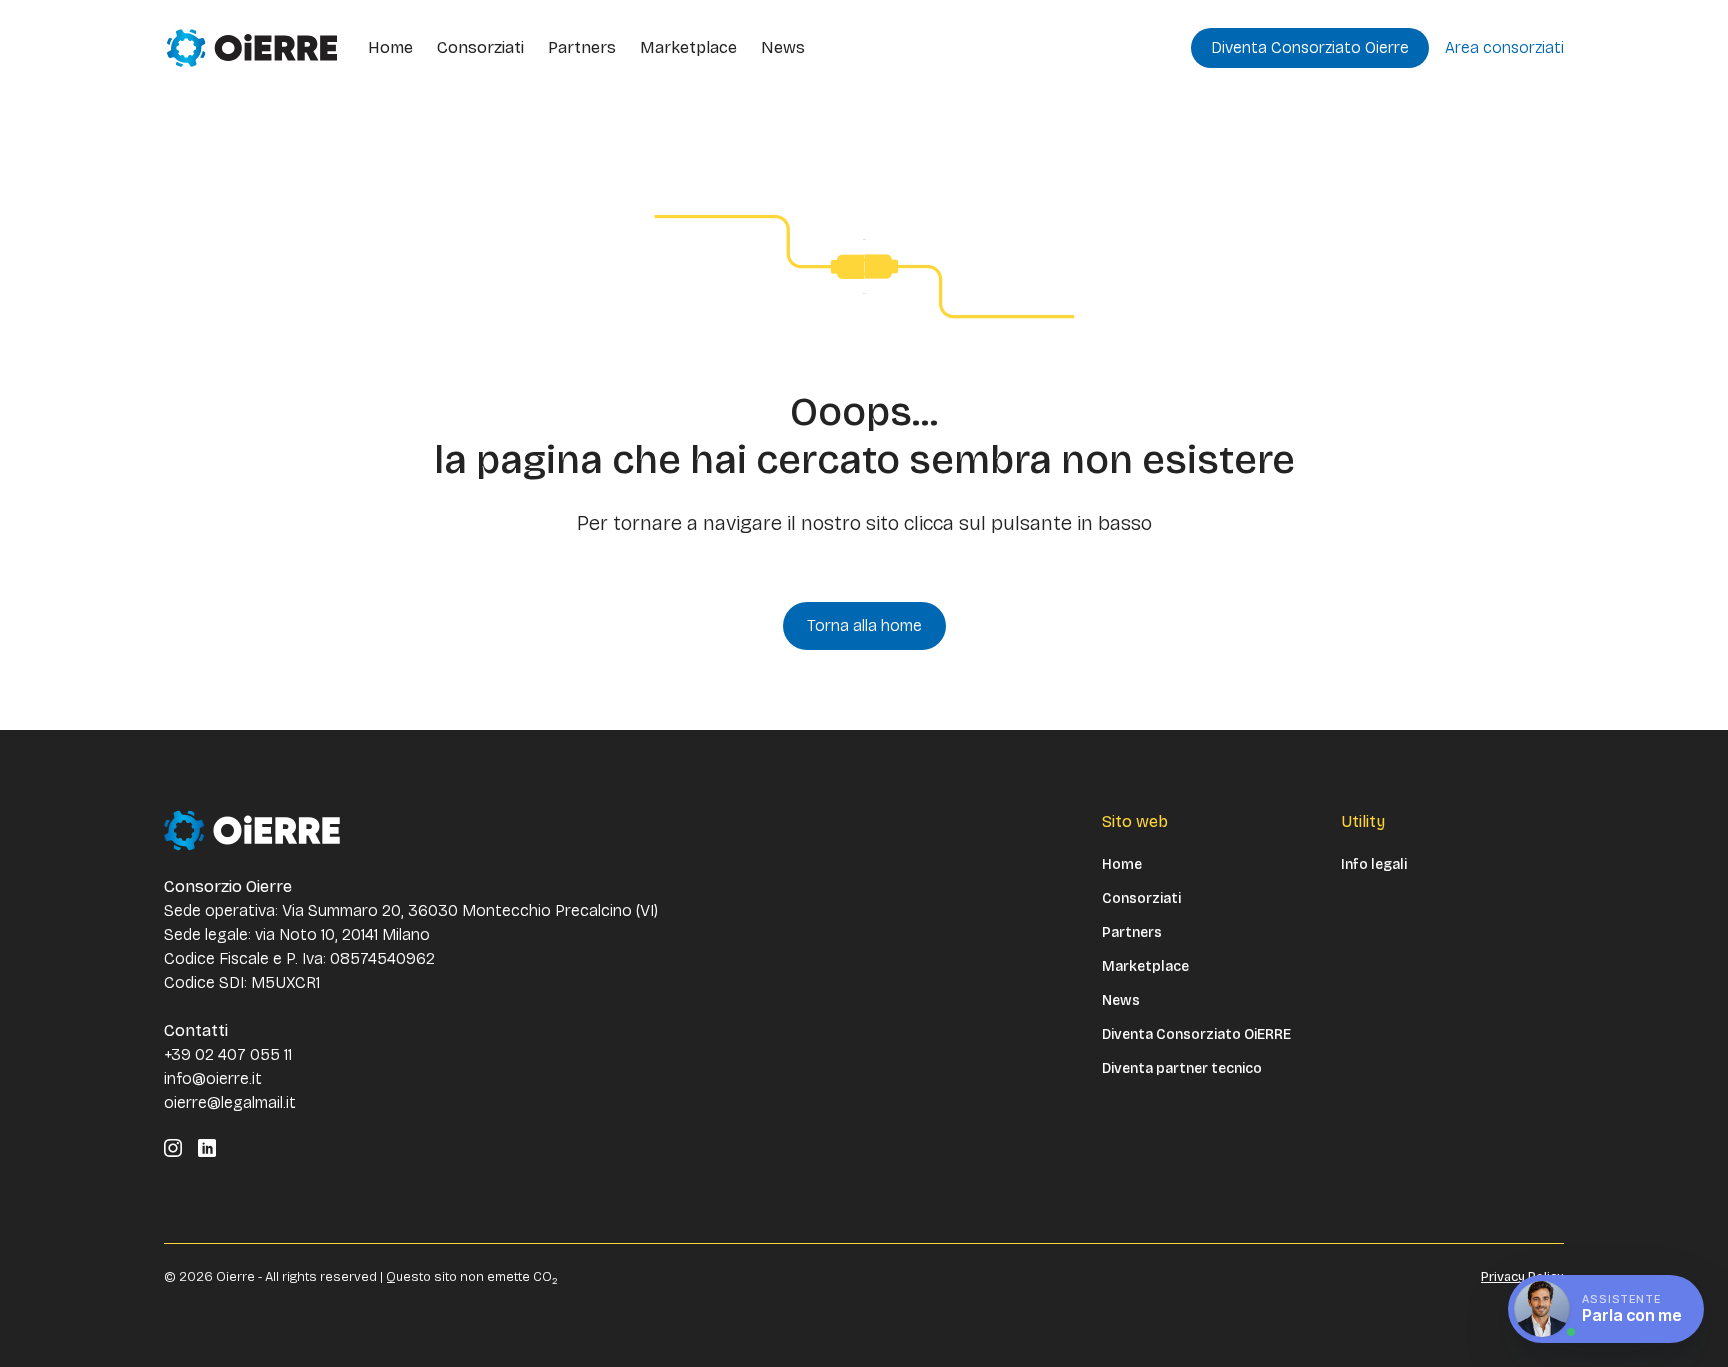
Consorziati (480, 47)
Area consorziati (1504, 47)
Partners (582, 47)
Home (390, 47)
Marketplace (688, 47)
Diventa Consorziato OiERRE (1196, 1035)
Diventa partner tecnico (1182, 1069)
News (783, 47)
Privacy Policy (1522, 1277)
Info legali (1374, 865)
